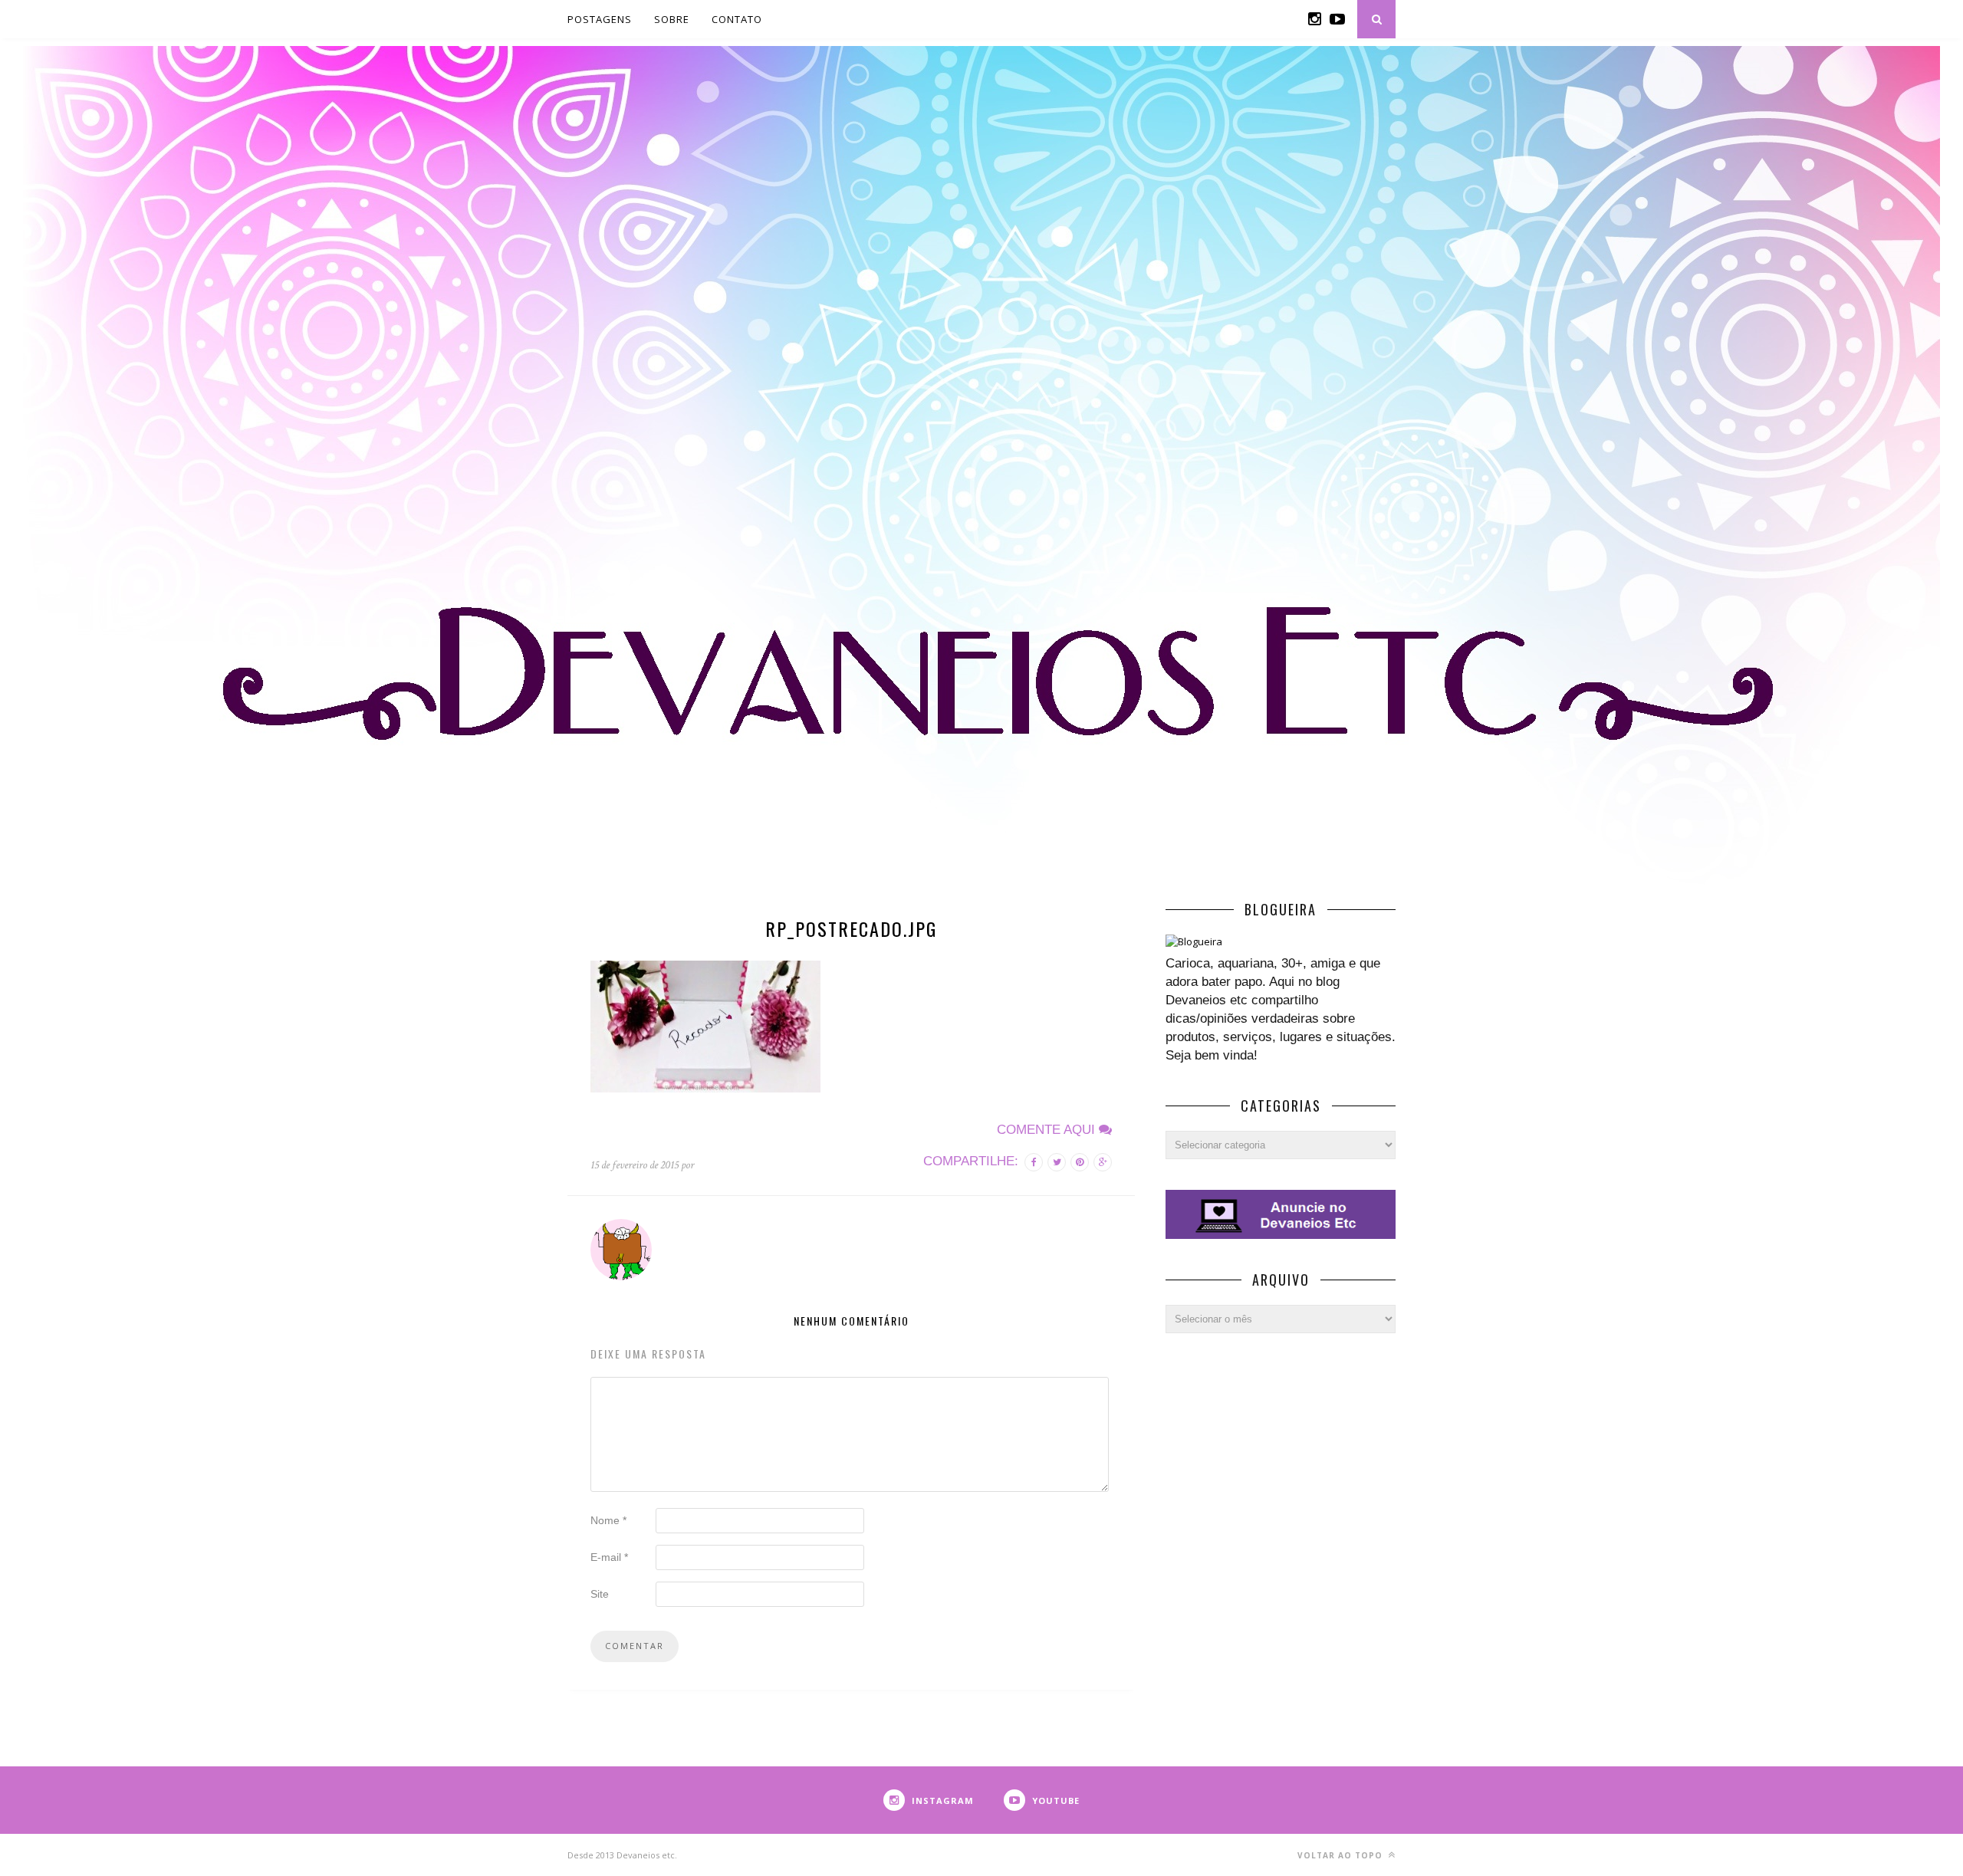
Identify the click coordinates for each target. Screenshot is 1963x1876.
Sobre (672, 19)
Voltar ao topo (1342, 1855)
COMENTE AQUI (1048, 1130)
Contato (737, 19)
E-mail (609, 1557)
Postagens (600, 19)
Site (600, 1594)
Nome (608, 1520)
